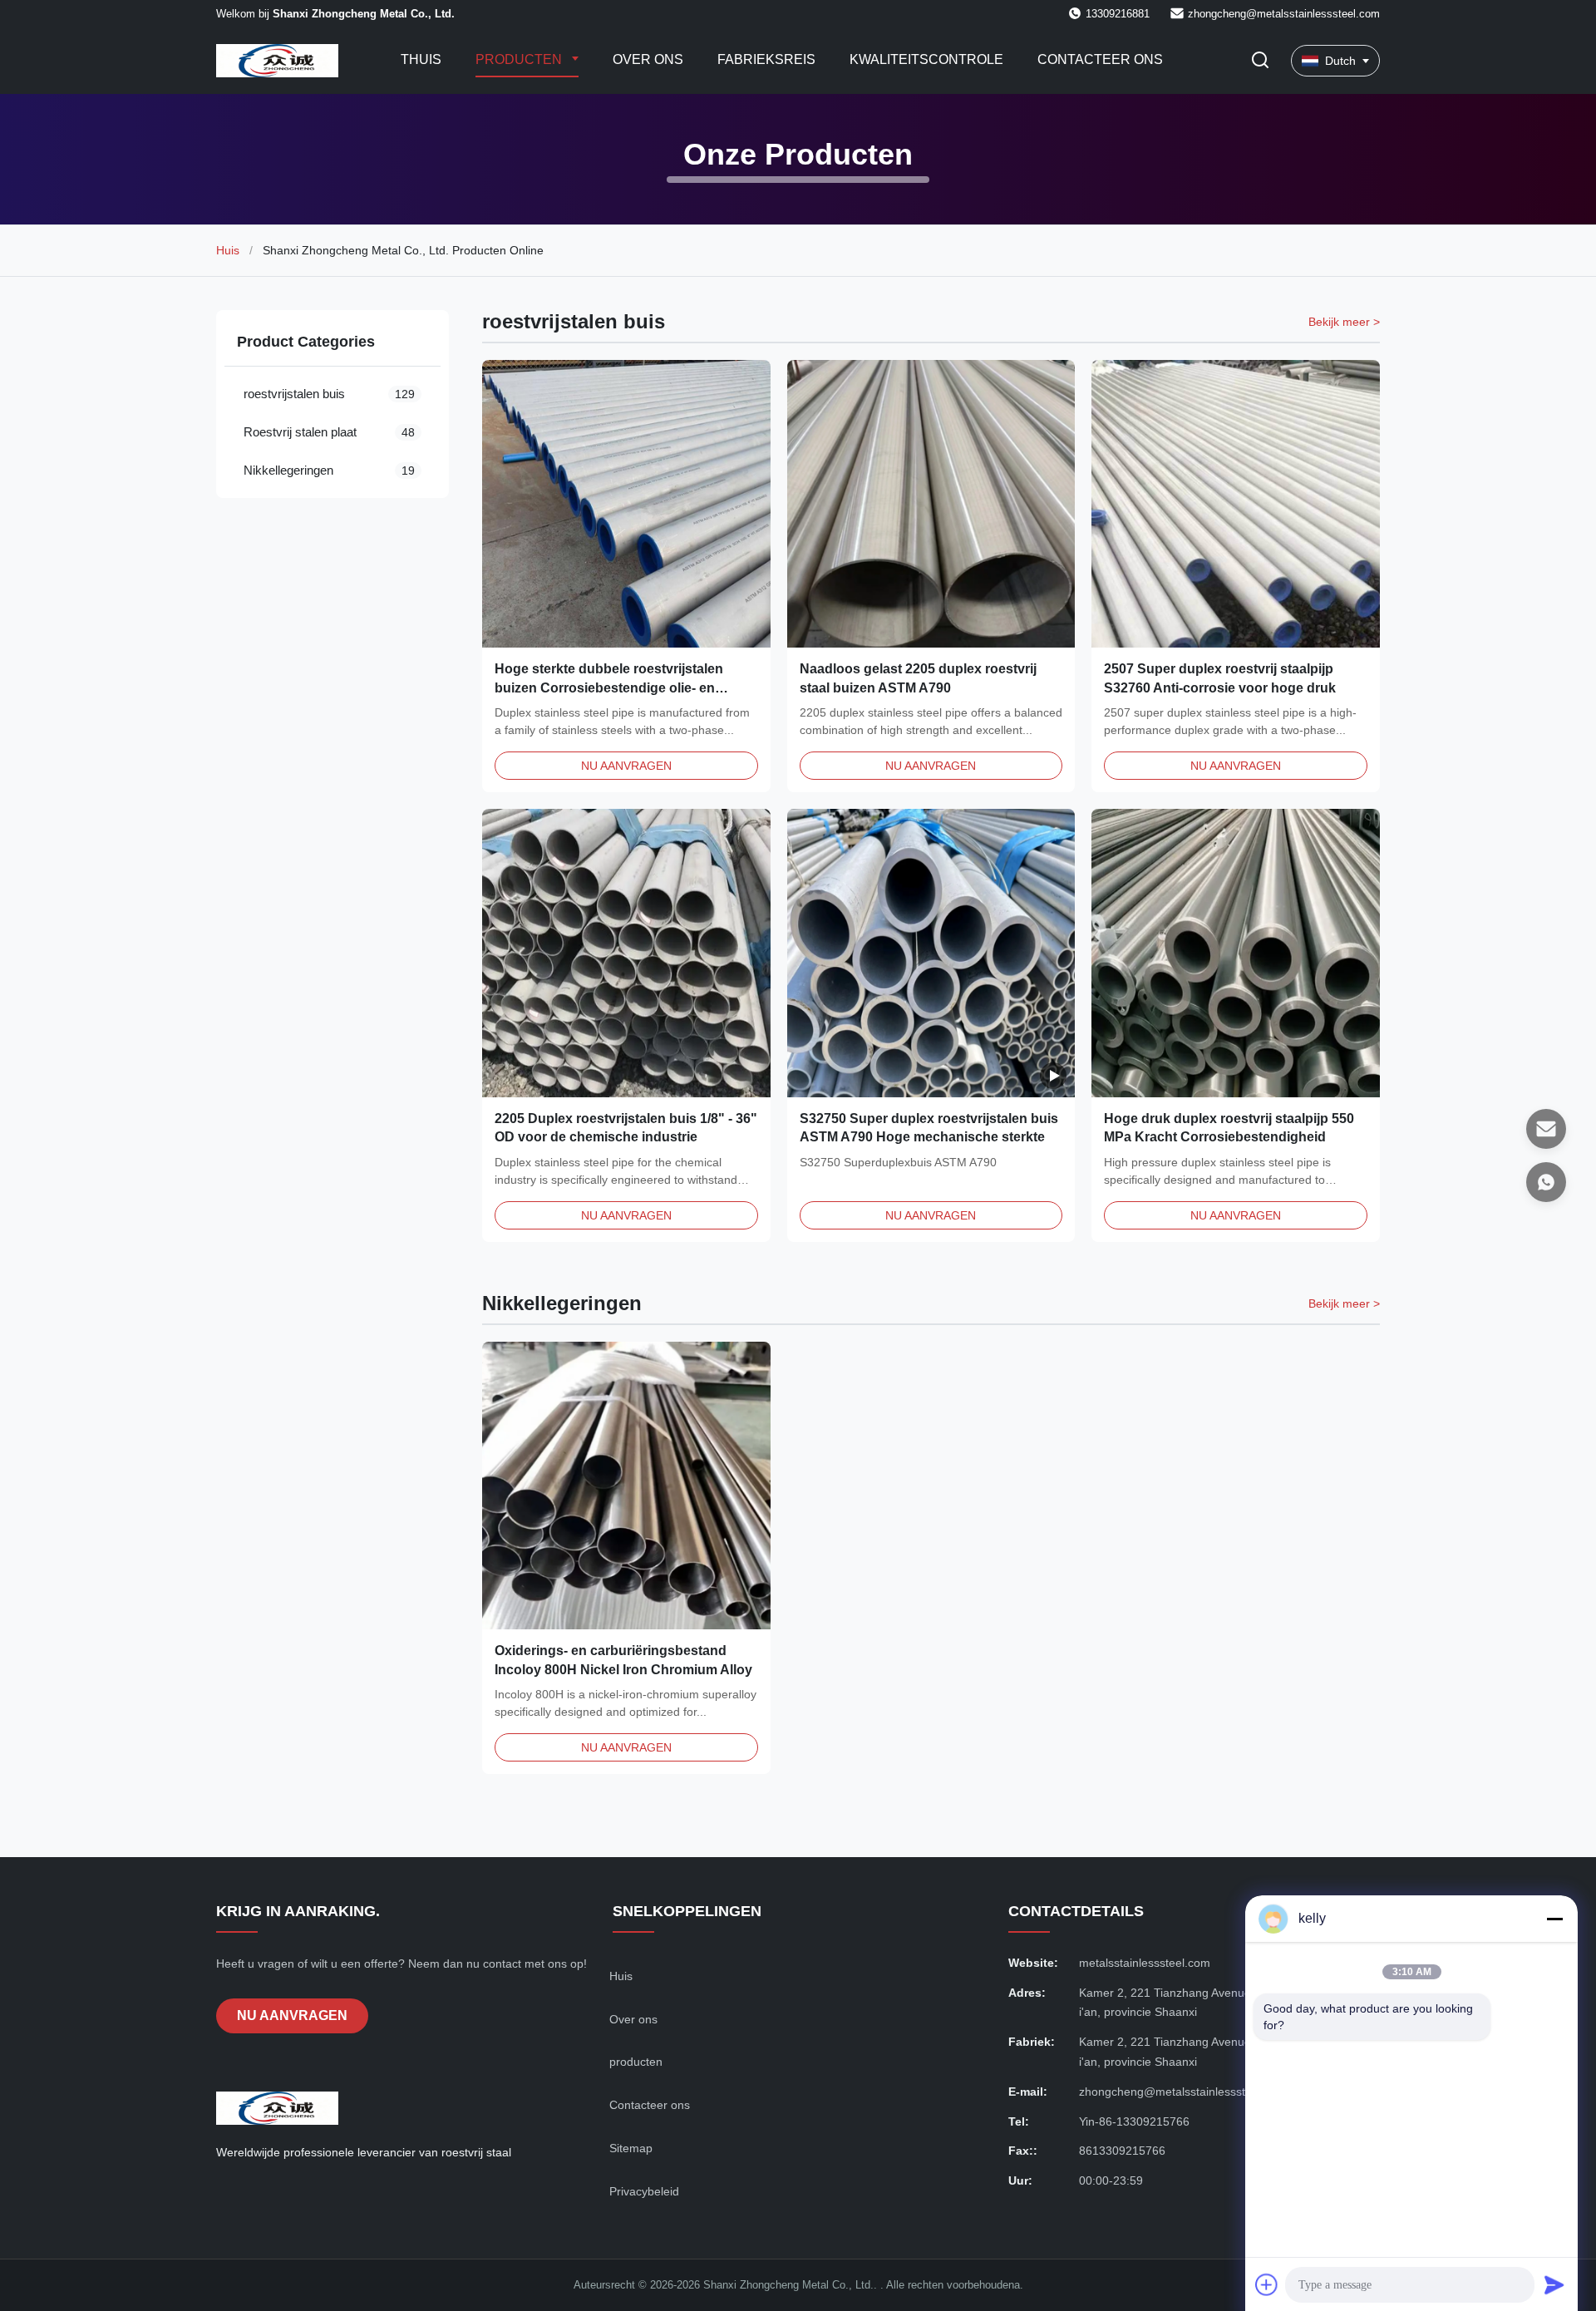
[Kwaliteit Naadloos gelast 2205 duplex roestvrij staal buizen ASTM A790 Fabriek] (931, 504)
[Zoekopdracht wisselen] (1260, 61)
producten (636, 2062)
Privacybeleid (644, 2191)
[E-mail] (1546, 1129)
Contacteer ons (1100, 59)
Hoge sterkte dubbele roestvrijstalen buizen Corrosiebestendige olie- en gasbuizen (609, 687)
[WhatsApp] (1546, 1182)
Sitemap (631, 2148)
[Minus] (1554, 1919)
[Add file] (1267, 2284)
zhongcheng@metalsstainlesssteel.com (1284, 14)
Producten (520, 59)
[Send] (1554, 2284)
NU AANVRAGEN (626, 766)
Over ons (648, 59)
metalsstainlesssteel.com (1145, 1963)
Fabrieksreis (766, 59)
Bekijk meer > (1344, 322)
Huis (228, 250)
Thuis (421, 59)
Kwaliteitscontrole (926, 59)
